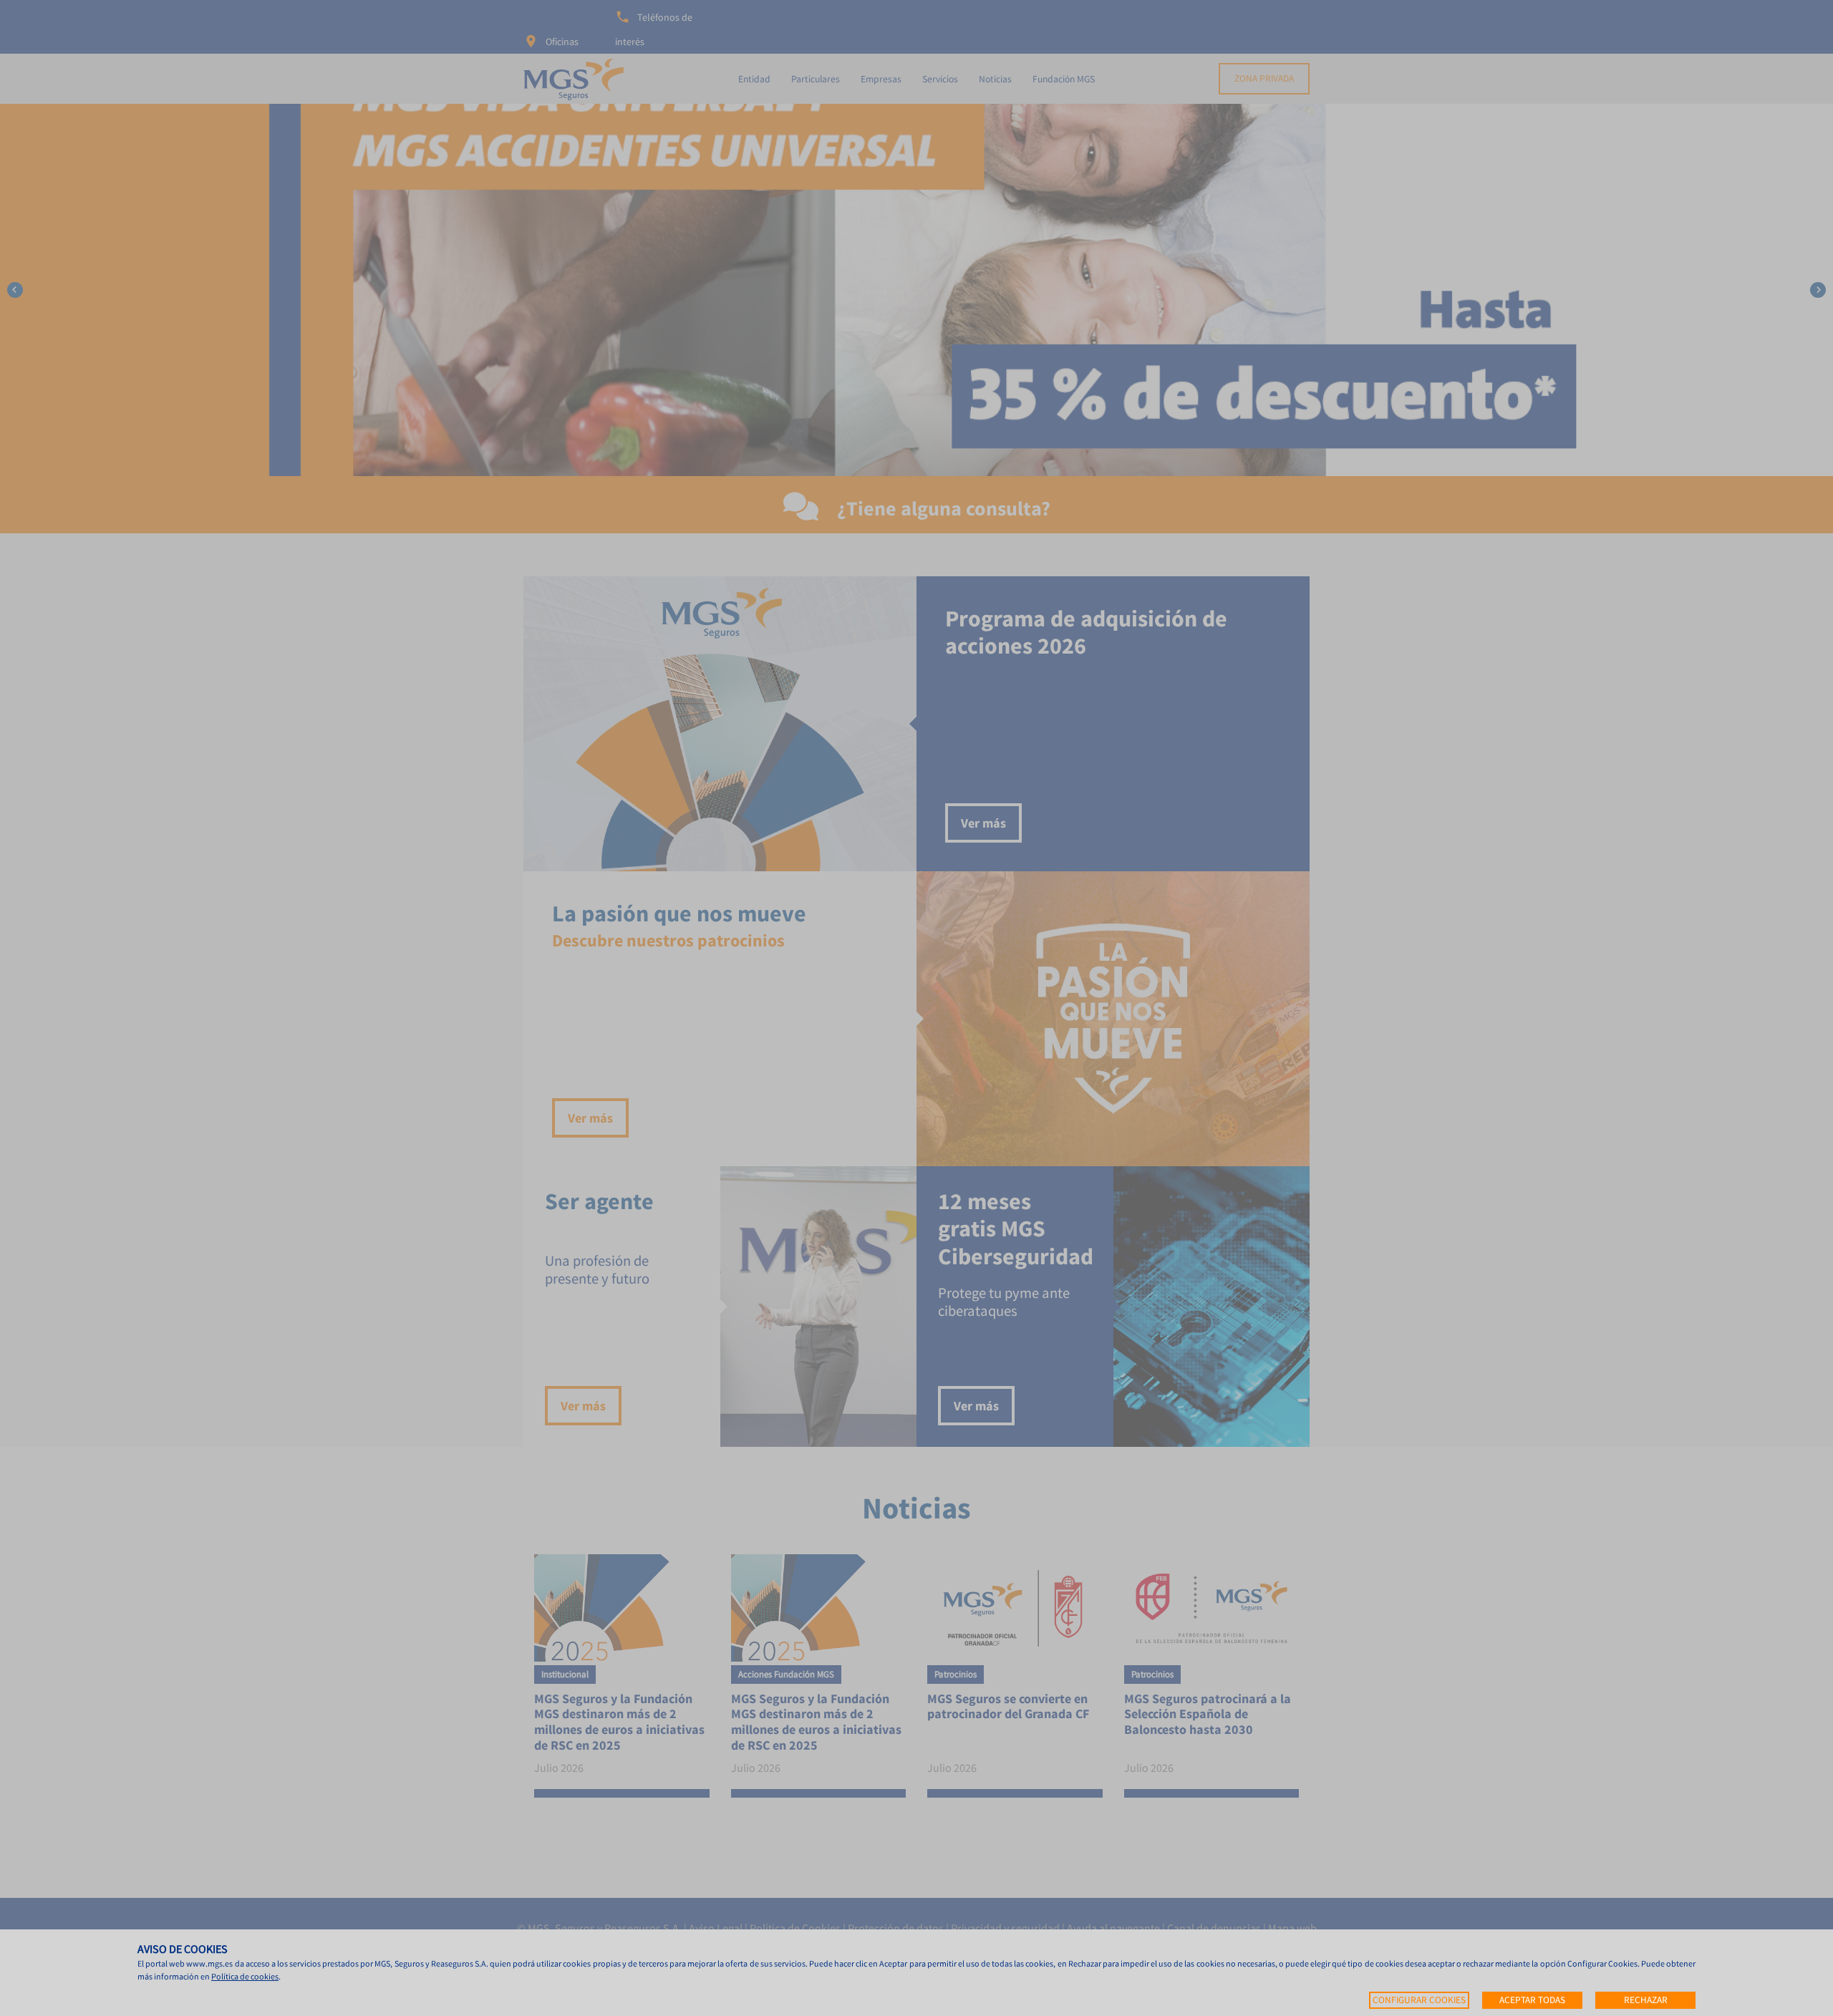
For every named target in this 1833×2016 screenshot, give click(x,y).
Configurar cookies (1419, 2000)
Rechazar (1646, 2000)
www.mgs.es (209, 1963)
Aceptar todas (1532, 2000)
